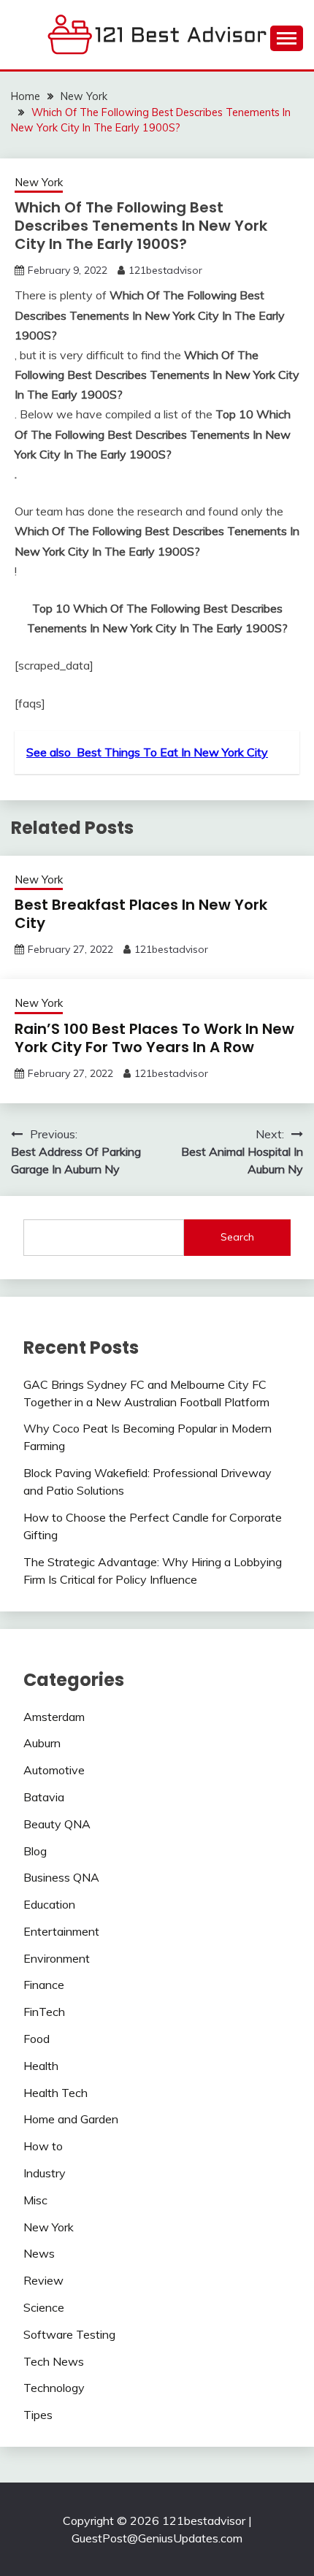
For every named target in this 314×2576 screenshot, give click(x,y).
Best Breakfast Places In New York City (141, 914)
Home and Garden (71, 2119)
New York (39, 182)
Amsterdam (54, 1717)
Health (41, 2066)
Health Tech (55, 2093)
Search (237, 1237)
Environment (57, 1958)
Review (43, 2280)
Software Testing (69, 2334)
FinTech (44, 2012)
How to (43, 2146)
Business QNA (61, 1877)
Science (44, 2307)
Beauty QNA (57, 1824)
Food (37, 2039)
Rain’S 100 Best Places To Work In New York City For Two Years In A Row (154, 1038)
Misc (35, 2200)
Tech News (54, 2361)
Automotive (54, 1770)
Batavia (44, 1797)
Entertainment (61, 1931)
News (39, 2253)
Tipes (38, 2415)
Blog (35, 1851)
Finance (44, 1985)
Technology (54, 2388)
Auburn (42, 1743)
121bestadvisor (165, 270)
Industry (45, 2173)
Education (49, 1904)
